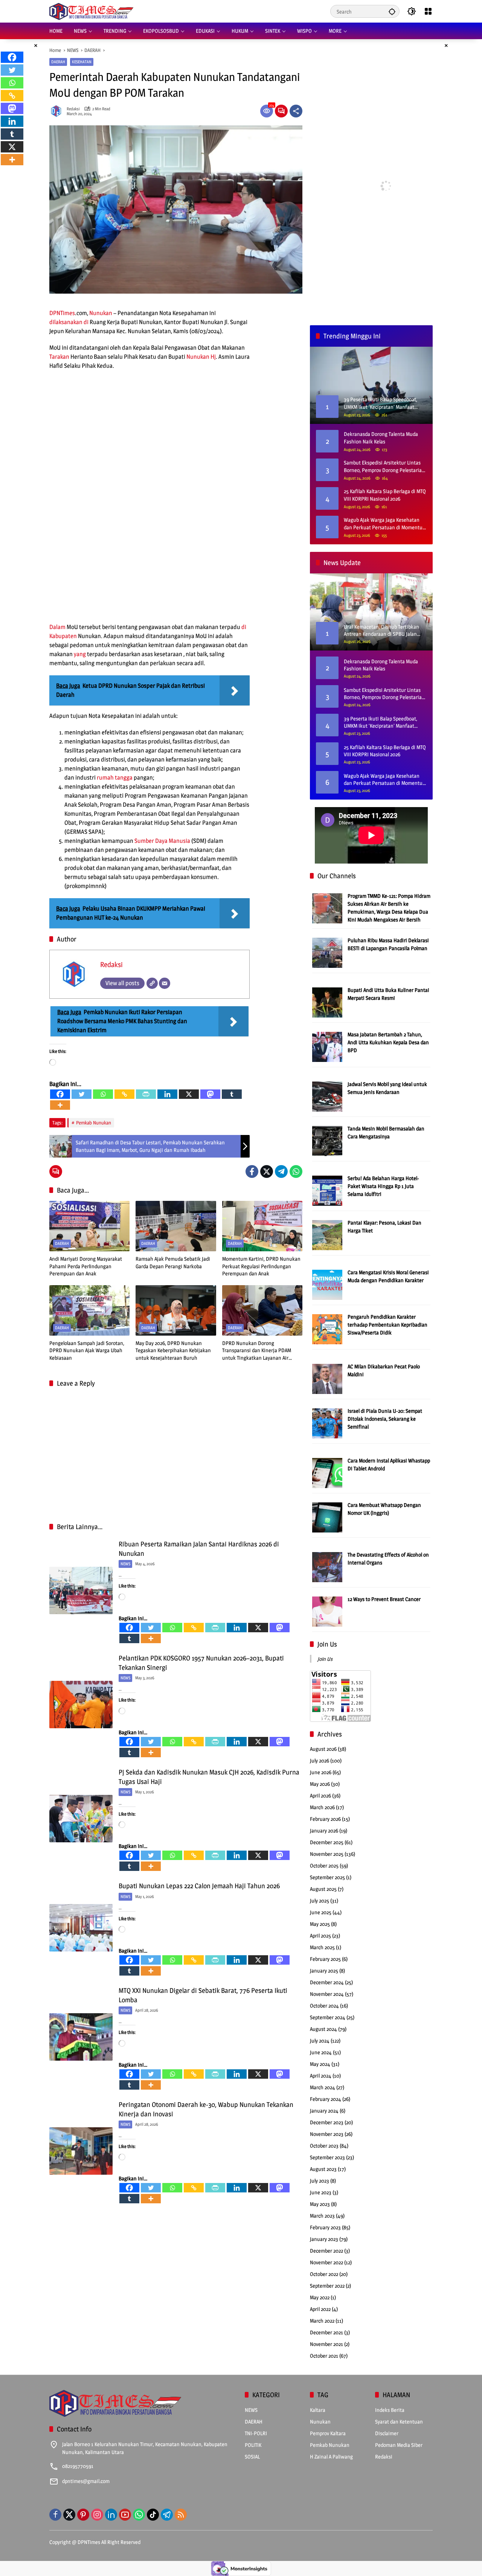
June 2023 (321, 2192)
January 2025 (324, 1970)
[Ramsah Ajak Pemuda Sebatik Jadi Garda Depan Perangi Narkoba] (176, 1226)
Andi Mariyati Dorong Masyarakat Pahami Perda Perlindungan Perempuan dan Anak (86, 1266)
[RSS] (181, 2515)
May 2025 (320, 1924)
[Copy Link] (124, 1094)
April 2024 (321, 2076)
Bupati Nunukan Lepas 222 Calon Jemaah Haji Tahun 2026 (199, 1886)
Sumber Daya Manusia (162, 841)
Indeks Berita (390, 2410)
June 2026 (321, 1772)
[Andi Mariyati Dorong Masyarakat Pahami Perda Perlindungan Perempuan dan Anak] (89, 1226)
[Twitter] (82, 1094)
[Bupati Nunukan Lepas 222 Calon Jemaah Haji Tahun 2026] (81, 1928)
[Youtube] (125, 2515)
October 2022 (324, 2274)
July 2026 (320, 1760)
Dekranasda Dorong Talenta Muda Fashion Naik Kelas (381, 438)
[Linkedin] (167, 1094)
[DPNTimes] (91, 11)
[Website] (152, 983)
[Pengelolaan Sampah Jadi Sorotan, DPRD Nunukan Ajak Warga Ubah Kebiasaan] (89, 1310)
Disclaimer (387, 2433)
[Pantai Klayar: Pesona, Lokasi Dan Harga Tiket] (327, 1235)
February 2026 (325, 1819)
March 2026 (322, 1807)
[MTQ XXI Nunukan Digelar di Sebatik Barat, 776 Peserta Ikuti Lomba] (81, 2037)
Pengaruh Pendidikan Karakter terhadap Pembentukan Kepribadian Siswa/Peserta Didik (387, 1325)
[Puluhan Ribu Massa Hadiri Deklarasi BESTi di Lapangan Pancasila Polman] (327, 952)
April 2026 (320, 1795)
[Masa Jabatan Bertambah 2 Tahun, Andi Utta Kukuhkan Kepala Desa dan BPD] (327, 1046)
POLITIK (253, 2445)
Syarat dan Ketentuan (399, 2421)
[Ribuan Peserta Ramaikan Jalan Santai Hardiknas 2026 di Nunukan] (81, 1590)
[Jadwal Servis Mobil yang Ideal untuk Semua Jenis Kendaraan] (327, 1096)
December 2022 (326, 2251)
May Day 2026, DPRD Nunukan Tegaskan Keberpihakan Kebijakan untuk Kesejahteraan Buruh (173, 1350)
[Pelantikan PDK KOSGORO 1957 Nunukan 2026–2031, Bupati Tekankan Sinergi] (81, 1705)
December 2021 (326, 2332)
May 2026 (320, 1784)
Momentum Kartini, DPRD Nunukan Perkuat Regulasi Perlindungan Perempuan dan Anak (261, 1266)
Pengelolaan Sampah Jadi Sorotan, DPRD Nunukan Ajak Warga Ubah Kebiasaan (87, 1350)
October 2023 (324, 2146)
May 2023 (320, 2204)
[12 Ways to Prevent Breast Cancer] (327, 1611)
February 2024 (326, 2099)
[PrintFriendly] (146, 1094)
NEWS (125, 1564)
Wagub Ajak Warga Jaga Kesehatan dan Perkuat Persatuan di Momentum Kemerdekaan (385, 524)
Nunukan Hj (201, 357)
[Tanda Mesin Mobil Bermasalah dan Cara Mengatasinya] (327, 1140)
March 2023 (322, 2216)
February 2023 (325, 2227)
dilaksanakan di (69, 322)
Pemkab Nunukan (94, 1123)
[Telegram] (281, 1171)
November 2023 (327, 2134)
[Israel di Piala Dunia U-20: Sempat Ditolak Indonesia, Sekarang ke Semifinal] (327, 1423)
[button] (392, 11)
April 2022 (320, 2309)
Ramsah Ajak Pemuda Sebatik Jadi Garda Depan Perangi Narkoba (173, 1262)
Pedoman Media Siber (399, 2445)
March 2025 (322, 1947)
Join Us (327, 1644)
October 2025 (324, 1865)
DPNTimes (62, 313)
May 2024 (320, 2064)
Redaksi (73, 109)
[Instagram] (97, 2515)
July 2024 (320, 2041)
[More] (60, 1105)
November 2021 (326, 2344)
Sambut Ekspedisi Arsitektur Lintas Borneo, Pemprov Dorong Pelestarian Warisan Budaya (384, 466)
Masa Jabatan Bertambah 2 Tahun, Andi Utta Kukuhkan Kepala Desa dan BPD (388, 1042)
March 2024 (323, 2087)
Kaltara (318, 2410)
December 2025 (327, 1842)
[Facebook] (60, 1094)
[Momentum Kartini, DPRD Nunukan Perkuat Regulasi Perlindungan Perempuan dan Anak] (262, 1226)
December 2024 (327, 1982)
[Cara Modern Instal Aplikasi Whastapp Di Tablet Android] (327, 1472)
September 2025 (327, 1877)
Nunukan (101, 313)
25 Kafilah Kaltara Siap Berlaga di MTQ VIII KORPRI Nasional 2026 (385, 495)
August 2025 (323, 1889)
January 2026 (324, 1830)
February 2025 (325, 1959)
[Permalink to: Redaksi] (58, 111)
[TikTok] (153, 2515)
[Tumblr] (232, 1094)
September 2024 (328, 2017)
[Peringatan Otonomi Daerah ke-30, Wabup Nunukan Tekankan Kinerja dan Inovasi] (81, 2151)
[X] (189, 1094)
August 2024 (323, 2029)
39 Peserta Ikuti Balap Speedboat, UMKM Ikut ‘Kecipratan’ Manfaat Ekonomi (381, 722)
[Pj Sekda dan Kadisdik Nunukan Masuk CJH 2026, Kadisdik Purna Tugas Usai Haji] (81, 1819)
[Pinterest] (83, 2515)
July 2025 (320, 1900)
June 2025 (321, 1912)
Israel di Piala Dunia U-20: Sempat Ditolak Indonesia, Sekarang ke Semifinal (385, 1419)
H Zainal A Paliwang (331, 2456)
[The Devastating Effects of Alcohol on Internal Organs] (327, 1567)
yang (80, 654)
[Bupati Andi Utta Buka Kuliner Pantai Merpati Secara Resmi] (327, 1002)
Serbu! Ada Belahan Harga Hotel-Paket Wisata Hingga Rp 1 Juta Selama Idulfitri (383, 1186)
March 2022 (322, 2321)
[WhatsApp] (296, 1171)
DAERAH (58, 62)
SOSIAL (252, 2456)
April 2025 (320, 1935)
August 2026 (323, 1749)
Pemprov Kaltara (328, 2433)
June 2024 (321, 2052)
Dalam (57, 627)
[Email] (165, 983)
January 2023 (324, 2239)
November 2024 (327, 1994)
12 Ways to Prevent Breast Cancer (384, 1599)
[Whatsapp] (103, 1094)
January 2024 (324, 2111)
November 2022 (326, 2262)
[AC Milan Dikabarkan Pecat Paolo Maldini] (327, 1378)
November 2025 (327, 1854)
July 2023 (320, 2181)
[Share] (296, 111)
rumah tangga (115, 778)
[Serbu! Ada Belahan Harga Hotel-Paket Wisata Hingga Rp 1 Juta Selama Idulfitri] (327, 1190)
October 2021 (324, 2356)
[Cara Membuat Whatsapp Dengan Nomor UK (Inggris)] (327, 1517)
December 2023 (327, 2122)
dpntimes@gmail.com (86, 2481)
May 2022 (320, 2297)
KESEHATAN (82, 62)
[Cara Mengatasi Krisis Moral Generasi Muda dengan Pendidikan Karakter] (327, 1284)
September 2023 (327, 2157)
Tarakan (59, 357)
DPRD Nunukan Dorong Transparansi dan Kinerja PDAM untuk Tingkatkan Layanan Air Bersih (257, 1351)
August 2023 (323, 2169)
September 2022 (327, 2286)
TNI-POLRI (256, 2433)
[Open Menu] (428, 11)
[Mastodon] (210, 1094)
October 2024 (324, 2006)
